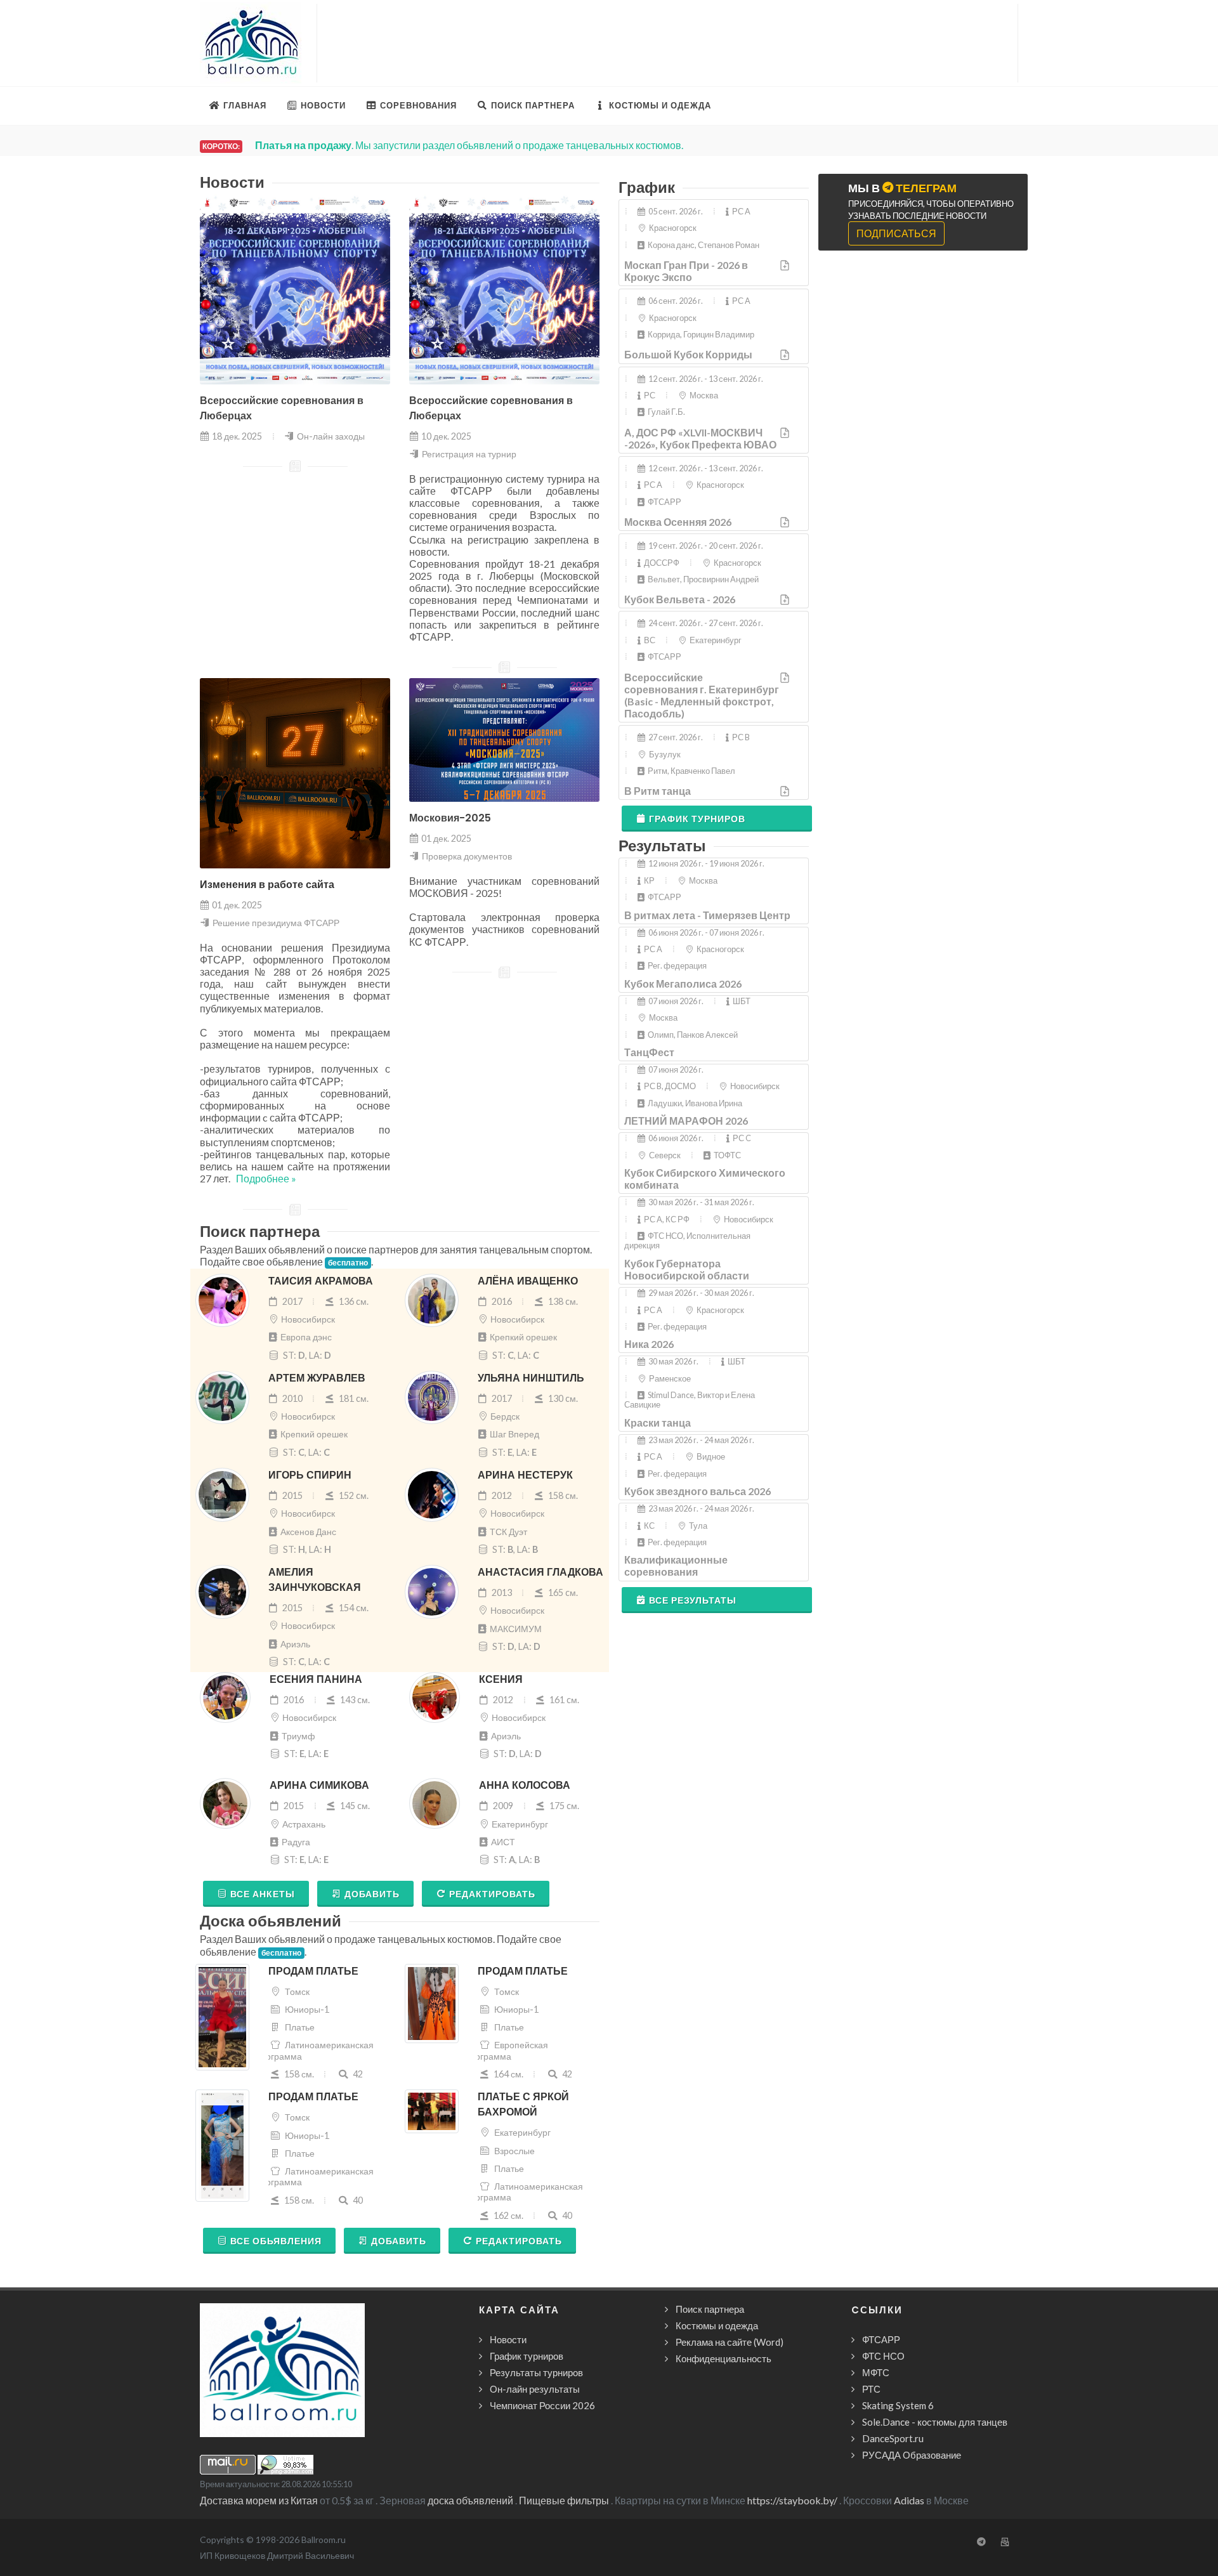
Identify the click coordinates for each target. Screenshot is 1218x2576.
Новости (508, 2339)
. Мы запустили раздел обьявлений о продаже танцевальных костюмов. (469, 145)
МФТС (876, 2372)
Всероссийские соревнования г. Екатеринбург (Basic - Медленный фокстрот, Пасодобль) (702, 696)
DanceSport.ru (893, 2438)
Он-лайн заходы (331, 436)
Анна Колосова (525, 1785)
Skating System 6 (898, 2405)
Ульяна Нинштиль (531, 1378)
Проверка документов (467, 856)
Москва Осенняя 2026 (678, 522)
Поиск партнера (710, 2309)
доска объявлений (470, 2500)
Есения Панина (316, 1679)
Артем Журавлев (317, 1378)
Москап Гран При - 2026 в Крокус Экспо (686, 271)
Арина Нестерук (525, 1475)
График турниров (697, 819)
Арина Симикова (319, 1785)
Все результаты (693, 1600)
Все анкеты (263, 1894)
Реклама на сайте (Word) (730, 2342)
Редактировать (492, 1894)
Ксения (501, 1679)
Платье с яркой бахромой (523, 2104)
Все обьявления (276, 2241)
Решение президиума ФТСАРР (276, 923)
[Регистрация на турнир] (786, 265)
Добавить (372, 1894)
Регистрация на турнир (469, 454)
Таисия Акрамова (321, 1281)
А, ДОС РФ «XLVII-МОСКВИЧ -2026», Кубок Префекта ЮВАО (700, 438)
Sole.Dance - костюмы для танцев (935, 2422)
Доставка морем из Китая (259, 2500)
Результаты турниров (536, 2372)
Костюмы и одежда (717, 2325)
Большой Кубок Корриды (688, 354)
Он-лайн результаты (535, 2389)
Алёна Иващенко (528, 1281)
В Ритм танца (658, 791)
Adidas (909, 2500)
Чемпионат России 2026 (542, 2405)
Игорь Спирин (310, 1475)
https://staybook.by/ (792, 2500)
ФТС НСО (883, 2356)
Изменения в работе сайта (267, 885)
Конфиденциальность (724, 2358)
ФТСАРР (881, 2339)
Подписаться (896, 233)
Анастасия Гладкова (540, 1572)
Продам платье (313, 1971)
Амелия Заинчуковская (315, 1580)
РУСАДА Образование (912, 2455)
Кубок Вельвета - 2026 (680, 599)
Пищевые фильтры (564, 2500)
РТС (871, 2389)
